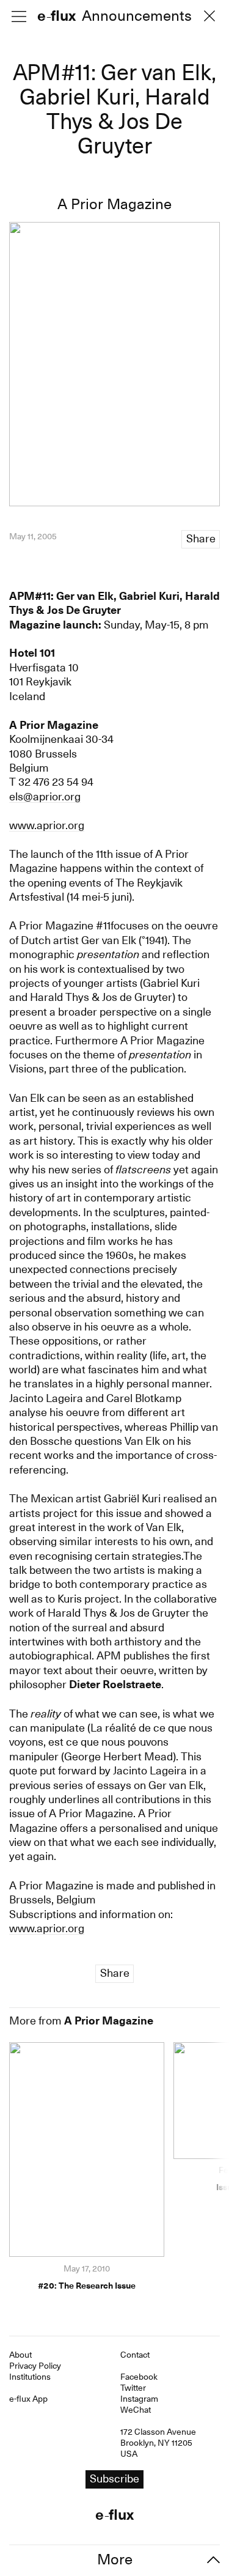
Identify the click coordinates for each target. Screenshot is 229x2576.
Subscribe (115, 1321)
